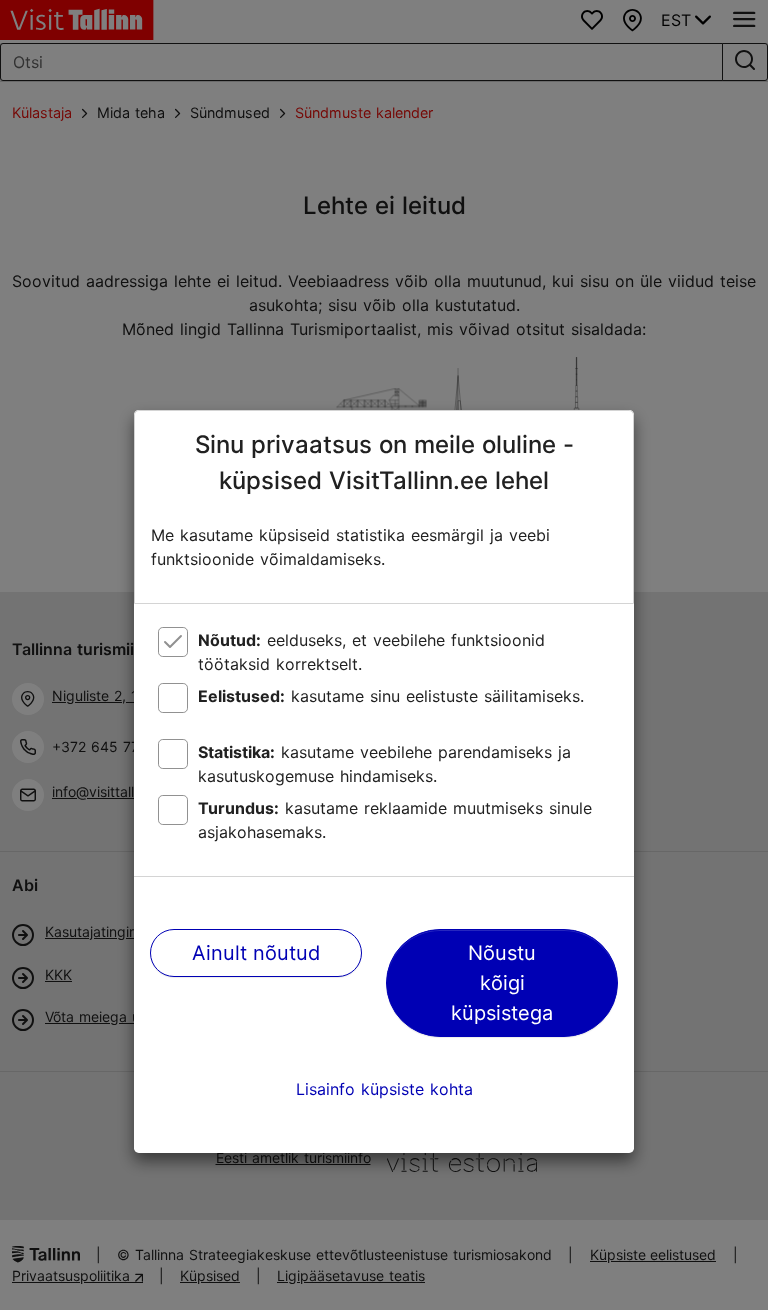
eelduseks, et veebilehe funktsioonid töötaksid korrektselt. (371, 652)
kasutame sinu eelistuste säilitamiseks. (391, 696)
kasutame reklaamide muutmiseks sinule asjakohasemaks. (395, 820)
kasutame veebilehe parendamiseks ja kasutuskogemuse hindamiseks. (384, 764)
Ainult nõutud (256, 953)
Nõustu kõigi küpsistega (502, 983)
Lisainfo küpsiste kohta (384, 1089)
